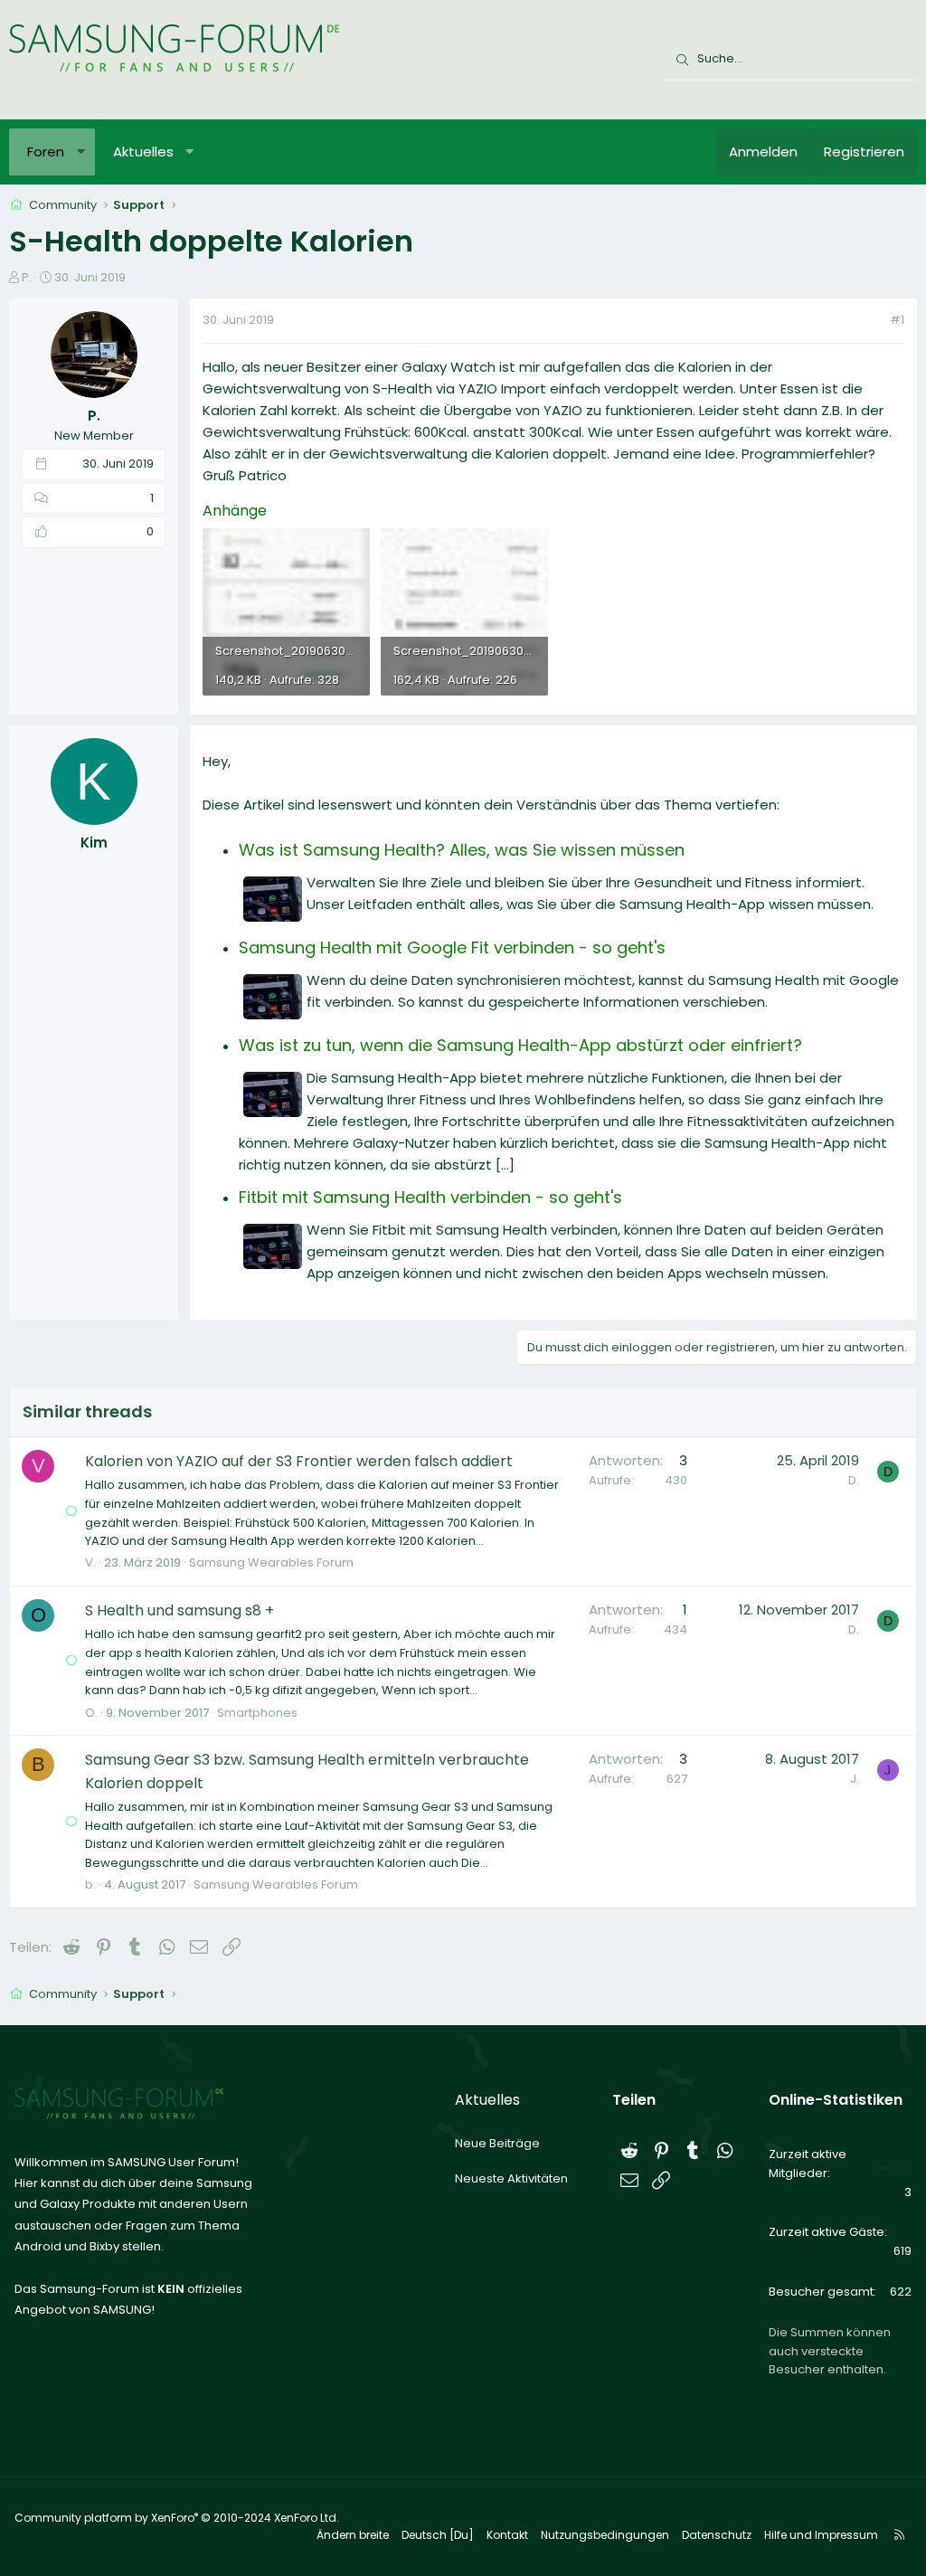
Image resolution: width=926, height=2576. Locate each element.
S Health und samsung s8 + (180, 1610)
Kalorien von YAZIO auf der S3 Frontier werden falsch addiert (299, 1461)
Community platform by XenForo (177, 2518)
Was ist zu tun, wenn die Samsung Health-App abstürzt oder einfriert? (520, 1045)
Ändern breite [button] (353, 2535)
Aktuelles (143, 152)
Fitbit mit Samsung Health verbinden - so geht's (430, 1197)
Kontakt (507, 2535)
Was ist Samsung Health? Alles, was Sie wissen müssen (462, 850)
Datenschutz (717, 2535)
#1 (897, 320)
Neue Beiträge (497, 2143)
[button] (81, 152)
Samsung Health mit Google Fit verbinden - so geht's (452, 947)
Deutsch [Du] (438, 2535)
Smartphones (257, 1713)
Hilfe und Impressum (821, 2535)
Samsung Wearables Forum (271, 1563)
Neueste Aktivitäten (511, 2178)
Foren (46, 152)
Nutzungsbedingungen (605, 2535)
